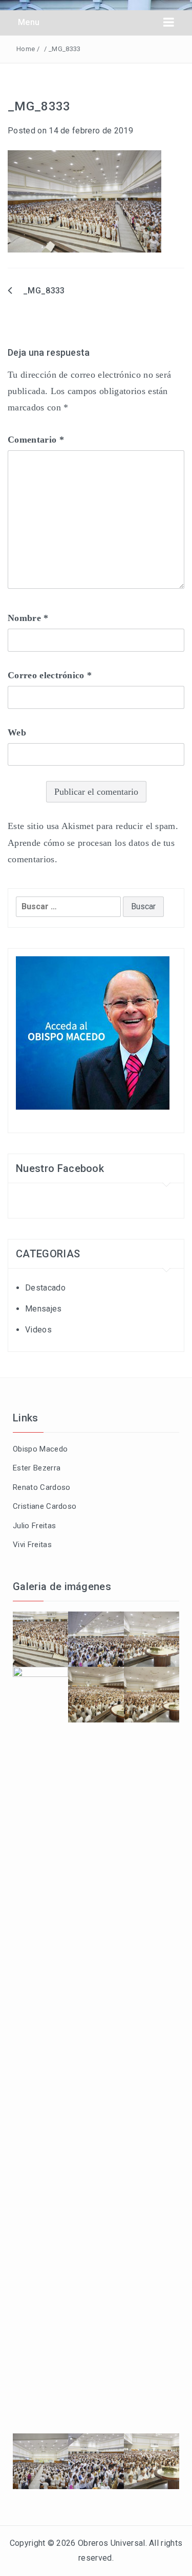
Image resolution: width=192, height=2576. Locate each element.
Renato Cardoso (41, 1487)
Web (17, 732)
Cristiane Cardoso (45, 1506)
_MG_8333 (44, 291)
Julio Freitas (34, 1526)
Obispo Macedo (40, 1449)
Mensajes (44, 1309)
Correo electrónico (50, 675)
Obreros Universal (111, 2543)
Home (26, 49)
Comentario (36, 440)
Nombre (28, 618)
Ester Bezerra (37, 1468)
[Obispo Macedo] (93, 1032)
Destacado (45, 1288)
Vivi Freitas (32, 1545)
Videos (38, 1330)
